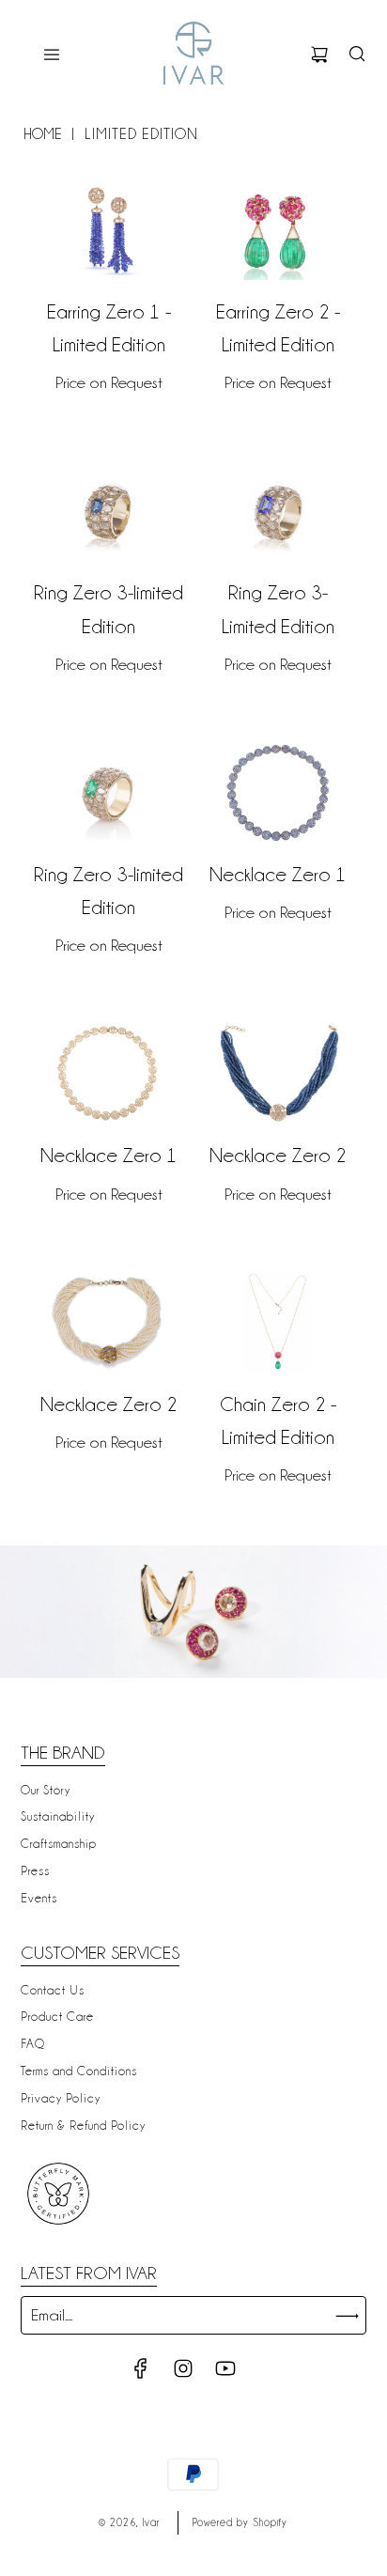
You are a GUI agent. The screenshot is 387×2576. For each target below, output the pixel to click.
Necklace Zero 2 (278, 1156)
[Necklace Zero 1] (278, 793)
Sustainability (58, 1816)
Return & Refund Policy (83, 2125)
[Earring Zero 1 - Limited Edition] (109, 230)
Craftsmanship (59, 1843)
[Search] (357, 54)
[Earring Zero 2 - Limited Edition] (278, 230)
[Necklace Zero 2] (278, 1074)
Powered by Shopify (240, 2522)
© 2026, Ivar (129, 2522)
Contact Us (53, 1990)
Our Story (46, 1790)
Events (39, 1898)
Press (35, 1870)
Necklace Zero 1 (278, 875)
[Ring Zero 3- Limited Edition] (278, 511)
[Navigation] (52, 54)
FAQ (33, 2043)
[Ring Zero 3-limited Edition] (109, 511)
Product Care (57, 2016)
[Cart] (319, 54)
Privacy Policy (61, 2098)
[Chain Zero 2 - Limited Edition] (278, 1322)
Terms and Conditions (79, 2071)
